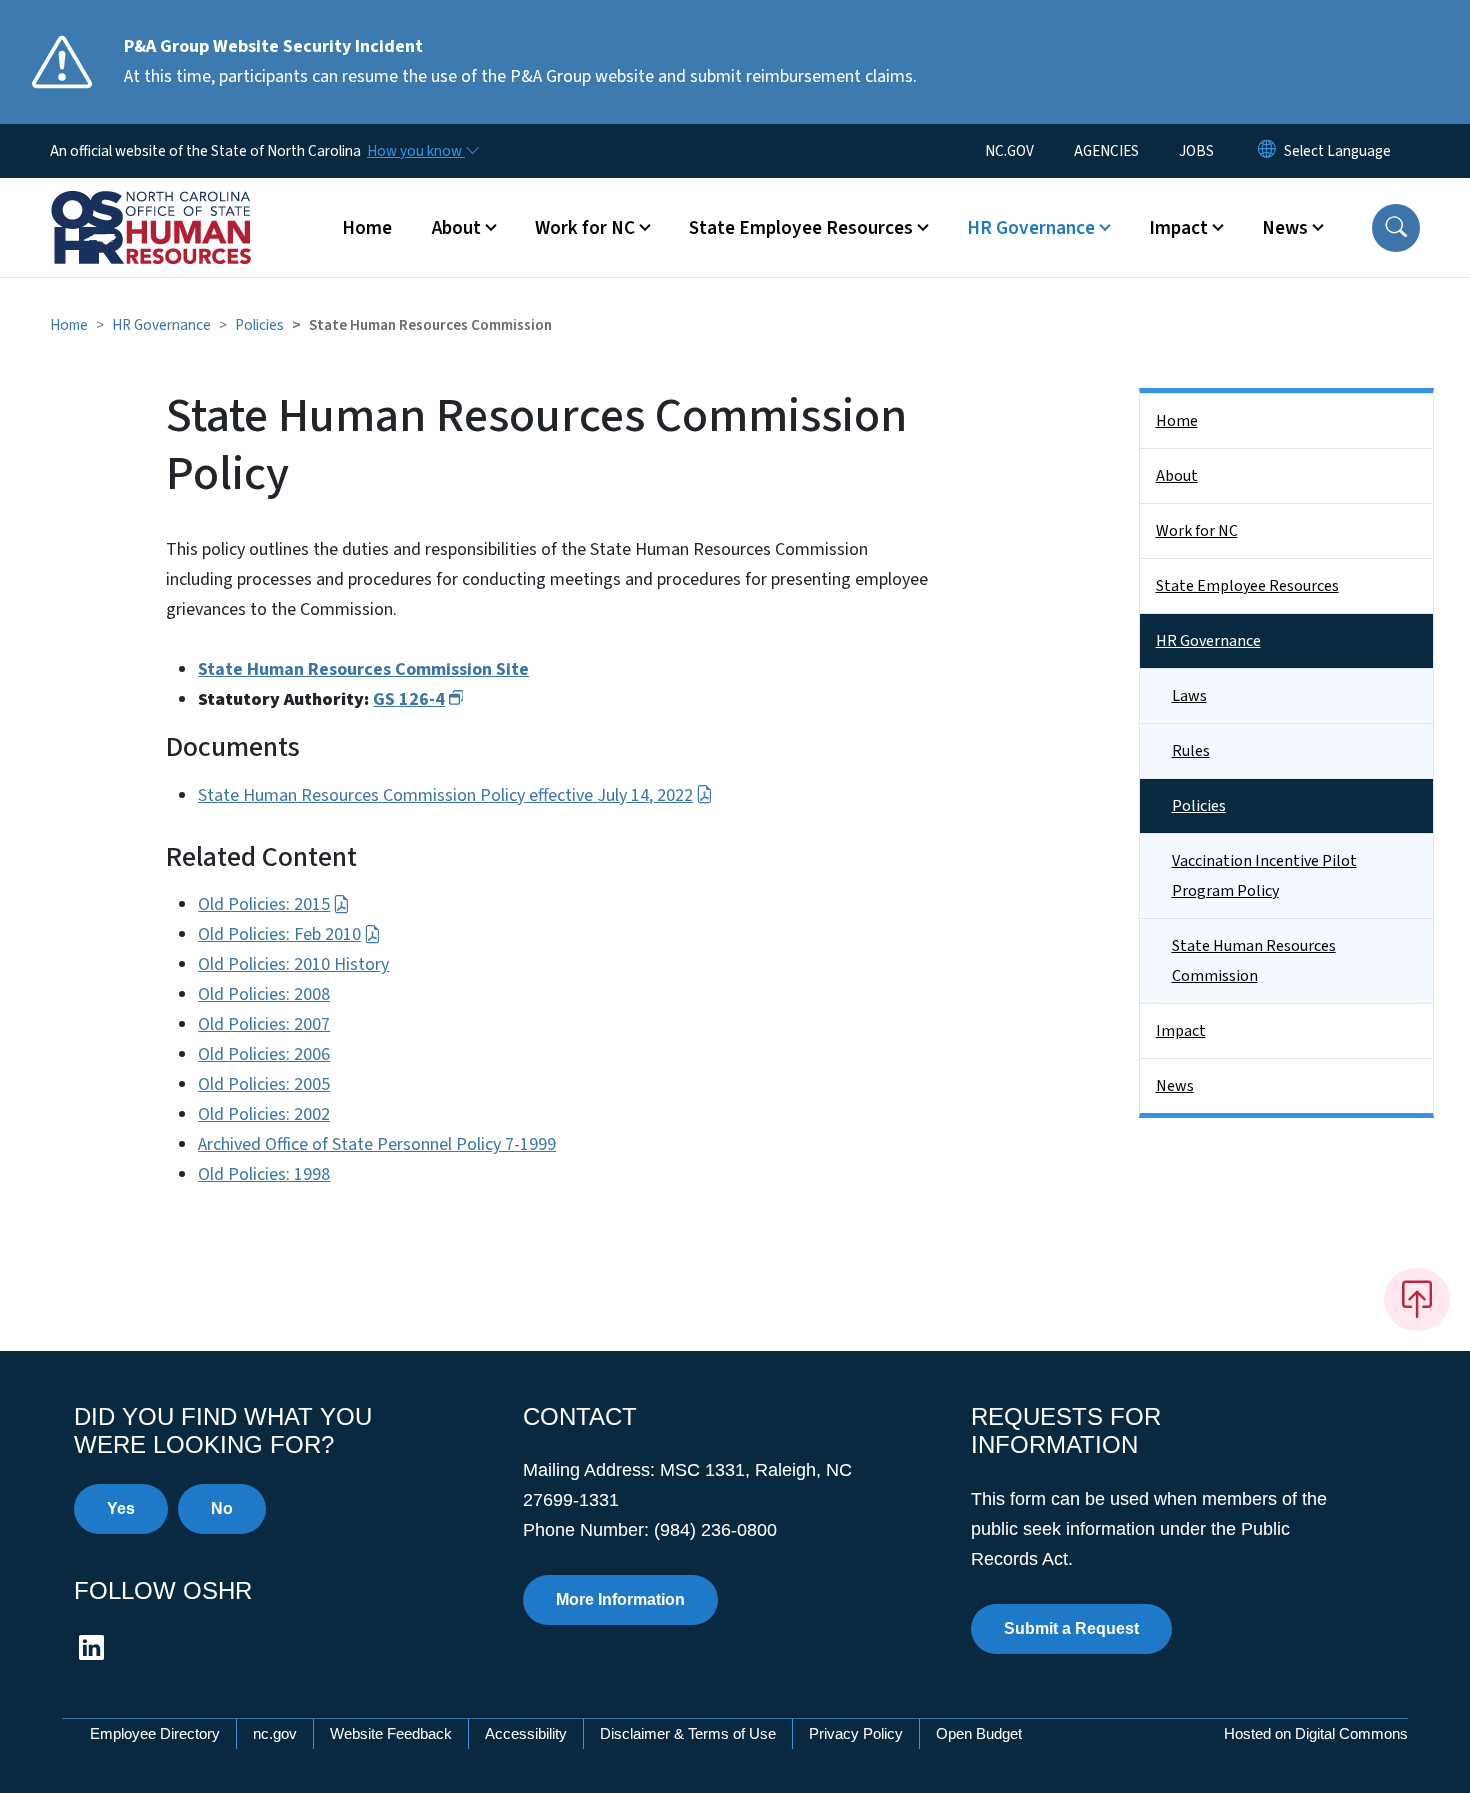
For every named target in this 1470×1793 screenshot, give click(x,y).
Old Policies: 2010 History (293, 964)
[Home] (175, 205)
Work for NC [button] (585, 228)
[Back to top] (1417, 1299)
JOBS (1196, 151)
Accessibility (526, 1733)
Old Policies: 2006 (264, 1054)
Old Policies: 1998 (264, 1174)
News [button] (1285, 228)
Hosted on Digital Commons (1316, 1733)
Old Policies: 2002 (264, 1114)
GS (409, 699)
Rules (1191, 751)
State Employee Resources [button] (801, 228)
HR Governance (161, 325)
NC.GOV (1009, 151)
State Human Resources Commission (1254, 961)
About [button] (456, 228)
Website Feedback (391, 1733)
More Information (620, 1599)
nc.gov (275, 1733)
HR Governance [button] (1031, 228)
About (1177, 476)
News (1175, 1086)
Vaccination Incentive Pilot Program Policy (1264, 876)
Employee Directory (155, 1733)
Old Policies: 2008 (264, 994)
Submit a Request (1071, 1628)
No (222, 1508)
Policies (259, 325)
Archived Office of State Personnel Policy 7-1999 (377, 1144)
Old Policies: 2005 (264, 1084)
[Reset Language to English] (1267, 151)
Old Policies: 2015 (264, 904)
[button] (1396, 228)
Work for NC (1197, 531)
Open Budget (979, 1733)
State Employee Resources (1247, 586)
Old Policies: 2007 (264, 1024)
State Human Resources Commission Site (363, 669)
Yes (121, 1508)
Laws (1189, 696)
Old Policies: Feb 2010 (279, 934)
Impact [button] (1178, 228)
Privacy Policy (856, 1733)
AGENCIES (1106, 151)
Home (367, 228)
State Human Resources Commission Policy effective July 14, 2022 (445, 795)
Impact (1181, 1031)
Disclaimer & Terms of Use (688, 1733)
